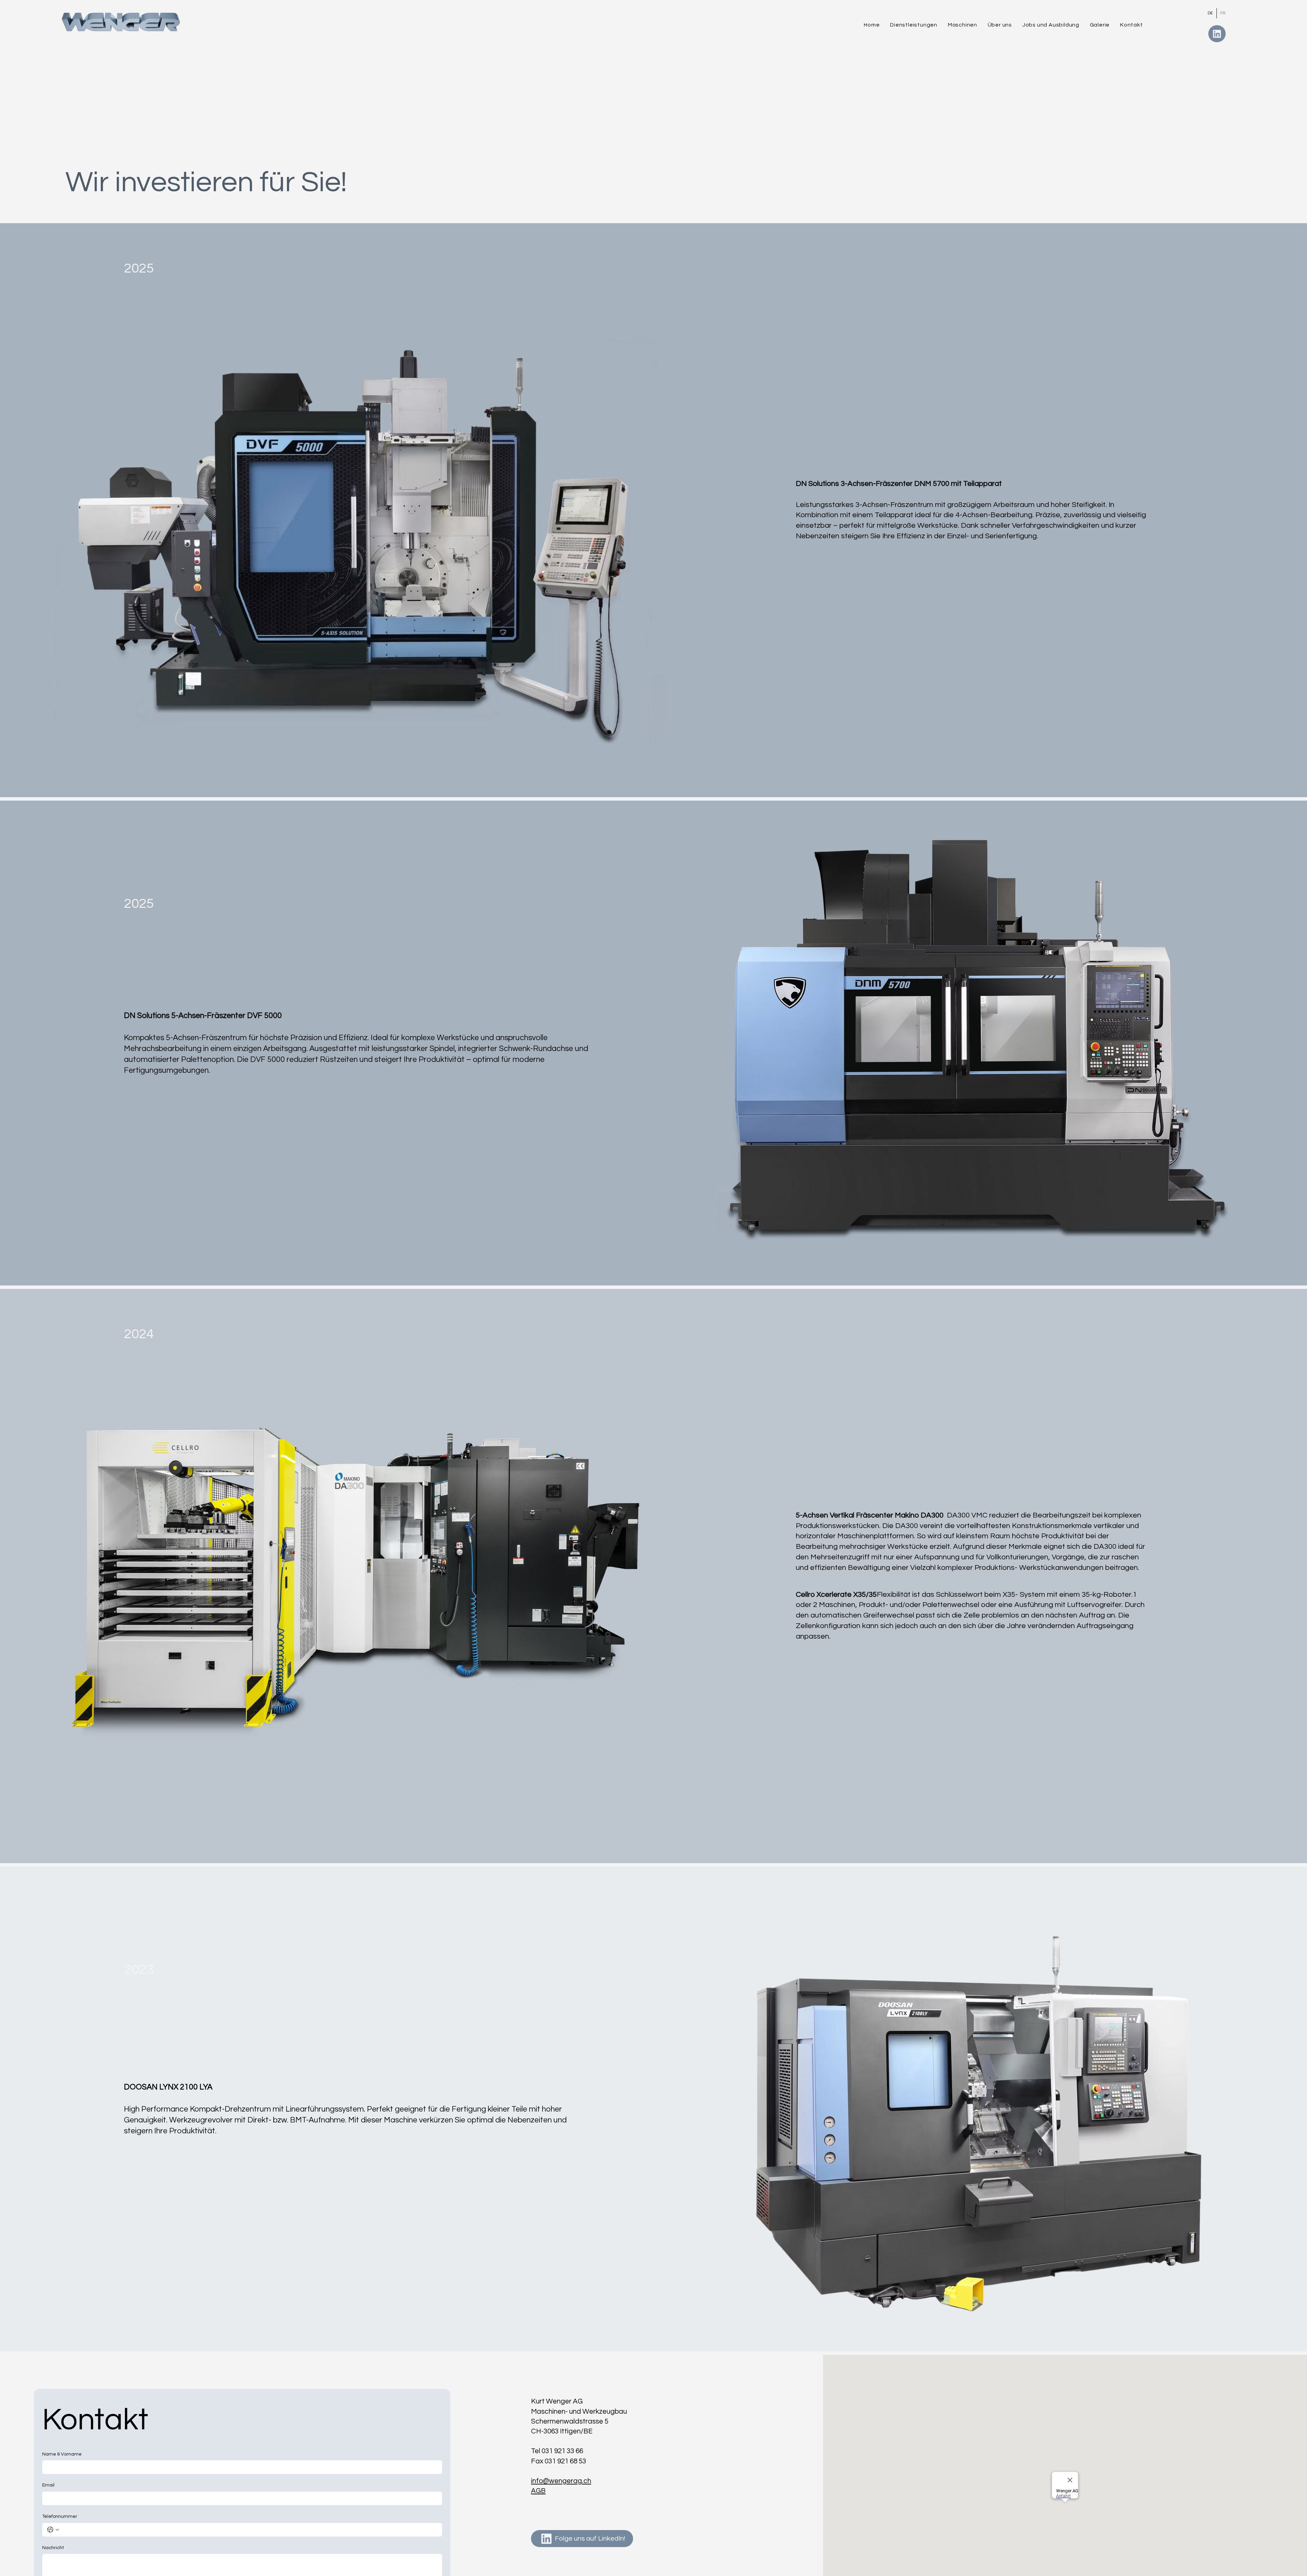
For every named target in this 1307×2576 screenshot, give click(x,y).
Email (48, 2485)
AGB (538, 2491)
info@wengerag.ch (561, 2481)
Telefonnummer (60, 2516)
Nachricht (53, 2548)
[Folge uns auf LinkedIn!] (1217, 34)
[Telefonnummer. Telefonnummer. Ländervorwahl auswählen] (53, 2530)
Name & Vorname (62, 2454)
